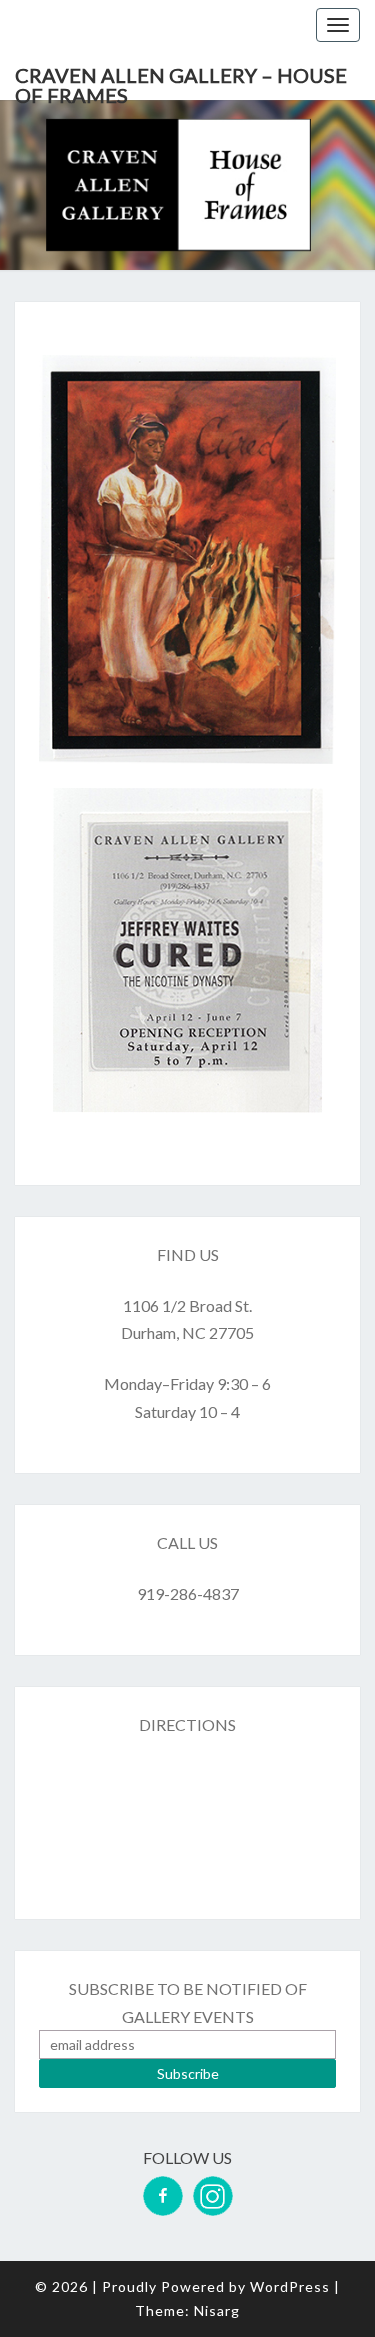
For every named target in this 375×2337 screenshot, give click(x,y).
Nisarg (217, 2310)
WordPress (290, 2286)
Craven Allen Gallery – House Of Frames (181, 81)
